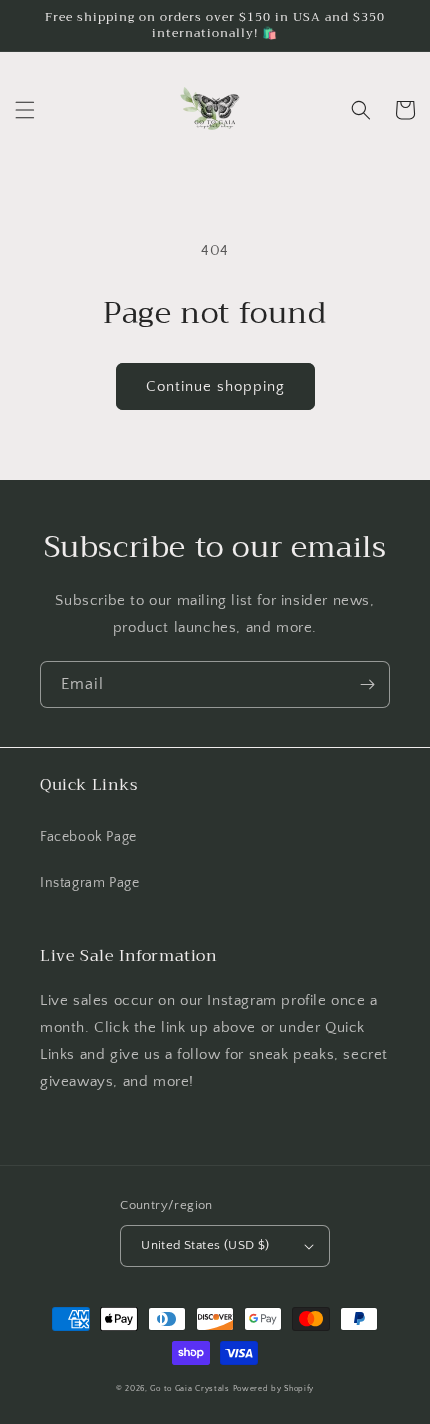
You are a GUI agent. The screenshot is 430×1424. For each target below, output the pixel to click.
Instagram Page (89, 883)
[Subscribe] (367, 684)
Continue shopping (215, 386)
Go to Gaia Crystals (189, 1388)
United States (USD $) (205, 1245)
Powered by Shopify (274, 1388)
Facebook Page (88, 837)
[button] (25, 110)
